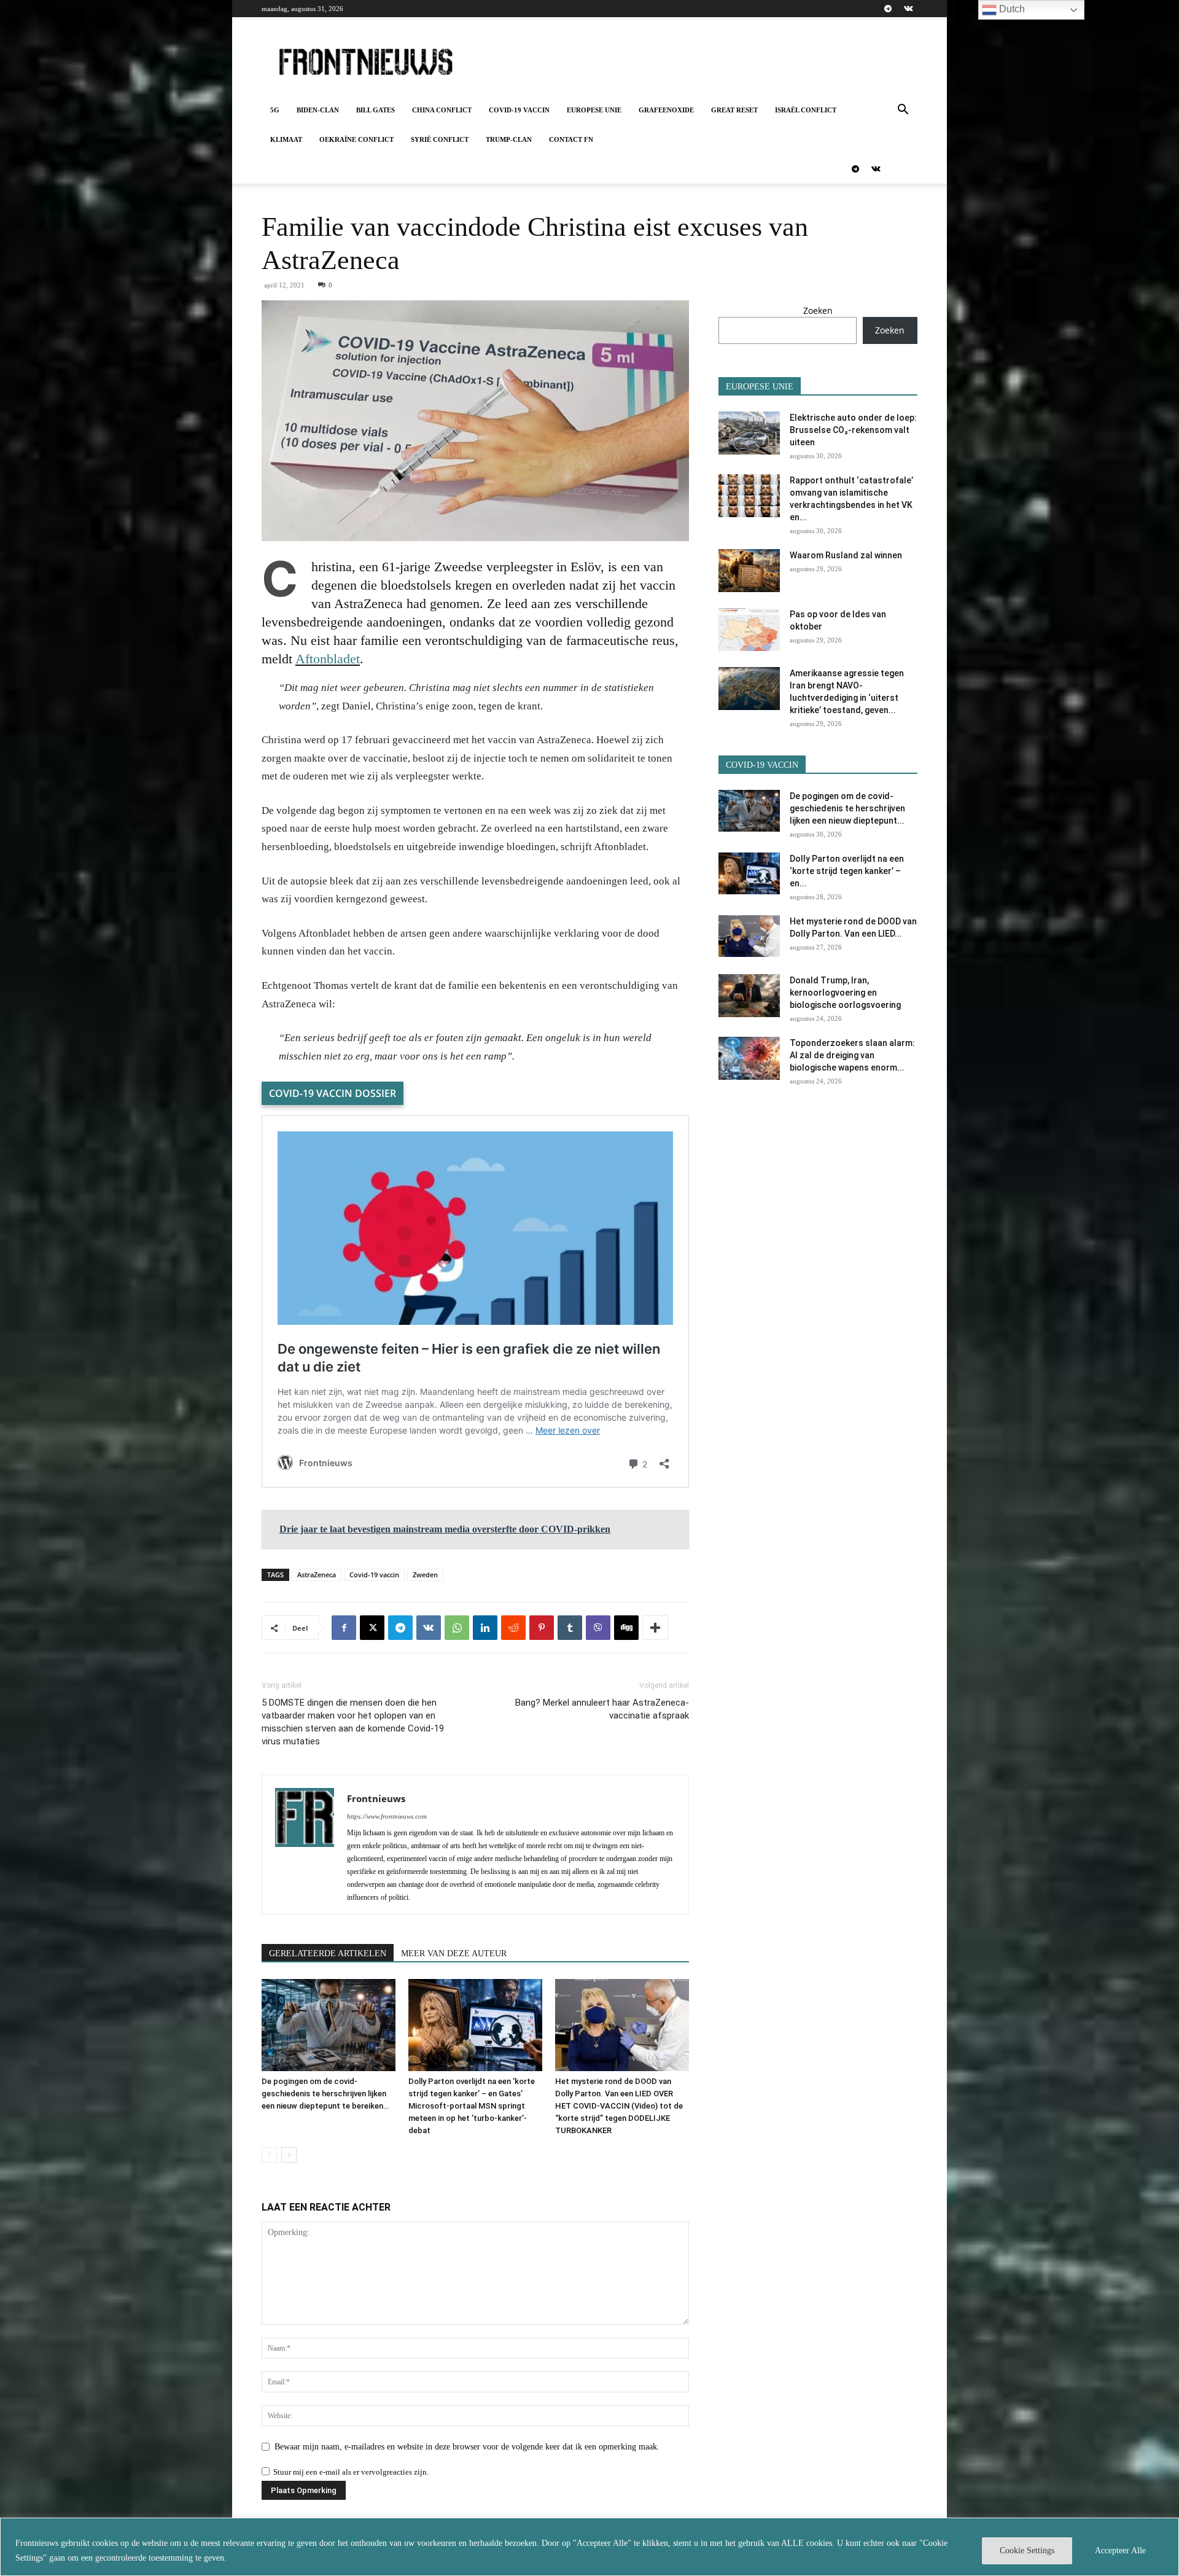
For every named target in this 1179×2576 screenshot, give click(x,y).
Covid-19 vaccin (519, 110)
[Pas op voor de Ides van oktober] (749, 630)
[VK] (429, 1628)
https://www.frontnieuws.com (387, 1816)
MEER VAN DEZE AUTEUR (454, 1953)
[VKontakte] (908, 9)
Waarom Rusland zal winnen (846, 555)
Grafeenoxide (666, 110)
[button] (903, 111)
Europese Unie (594, 110)
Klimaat (286, 139)
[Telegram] (888, 9)
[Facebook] (344, 1628)
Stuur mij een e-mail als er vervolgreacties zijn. (351, 2472)
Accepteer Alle (1120, 2551)
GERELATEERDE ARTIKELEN (328, 1953)
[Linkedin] (485, 1628)
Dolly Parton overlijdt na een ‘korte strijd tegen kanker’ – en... (847, 871)
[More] (655, 1628)
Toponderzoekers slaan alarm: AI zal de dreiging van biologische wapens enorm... (852, 1055)
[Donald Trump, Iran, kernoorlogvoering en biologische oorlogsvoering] (749, 996)
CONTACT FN (571, 139)
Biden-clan (318, 110)
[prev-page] (269, 2155)
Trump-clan (509, 139)
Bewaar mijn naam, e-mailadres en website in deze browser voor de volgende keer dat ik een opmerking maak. (467, 2447)
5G (275, 110)
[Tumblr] (570, 1628)
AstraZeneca (317, 1575)
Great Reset (734, 110)
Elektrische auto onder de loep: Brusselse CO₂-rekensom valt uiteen (853, 430)
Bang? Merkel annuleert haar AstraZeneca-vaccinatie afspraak (602, 1709)
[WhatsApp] (457, 1628)
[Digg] (626, 1628)
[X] (372, 1628)
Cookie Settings (1027, 2551)
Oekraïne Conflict (356, 139)
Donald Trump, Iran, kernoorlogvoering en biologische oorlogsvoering (845, 993)
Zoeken (818, 310)
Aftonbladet (328, 659)
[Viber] (598, 1628)
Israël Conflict (806, 110)
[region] (589, 2547)
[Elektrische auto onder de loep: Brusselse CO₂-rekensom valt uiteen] (749, 433)
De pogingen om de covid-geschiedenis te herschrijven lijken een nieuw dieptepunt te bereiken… (325, 2094)
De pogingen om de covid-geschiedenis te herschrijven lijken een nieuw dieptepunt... (847, 808)
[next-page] (289, 2155)
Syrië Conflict (440, 139)
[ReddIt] (513, 1628)
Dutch (1011, 9)
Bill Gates (375, 110)
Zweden (425, 1575)
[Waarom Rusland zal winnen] (749, 571)
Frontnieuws (376, 1798)
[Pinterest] (542, 1628)
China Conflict (442, 110)
